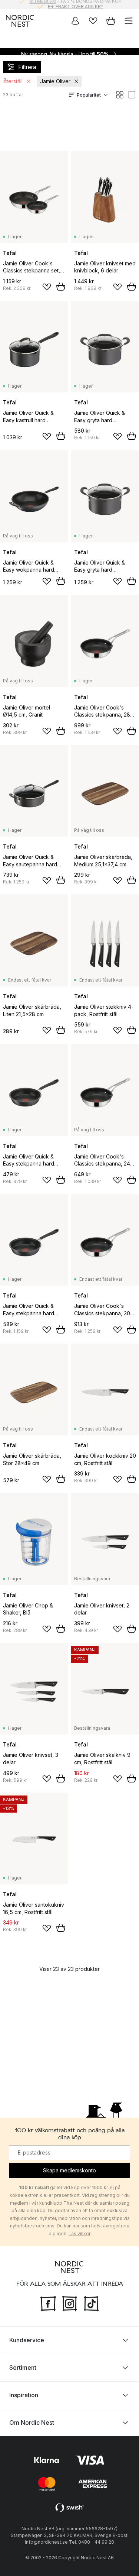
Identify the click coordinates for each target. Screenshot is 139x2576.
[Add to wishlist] (47, 287)
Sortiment (23, 2367)
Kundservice (27, 2340)
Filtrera (27, 67)
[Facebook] (48, 2303)
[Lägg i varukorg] (61, 287)
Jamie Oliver (55, 81)
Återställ (13, 81)
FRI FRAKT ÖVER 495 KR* (76, 4)
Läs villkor (80, 2234)
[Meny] (129, 21)
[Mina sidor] (75, 21)
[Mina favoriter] (93, 21)
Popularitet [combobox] (89, 95)
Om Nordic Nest (32, 2423)
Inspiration (24, 2395)
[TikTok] (91, 2303)
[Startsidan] (20, 21)
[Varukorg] (111, 21)
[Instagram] (70, 2303)
